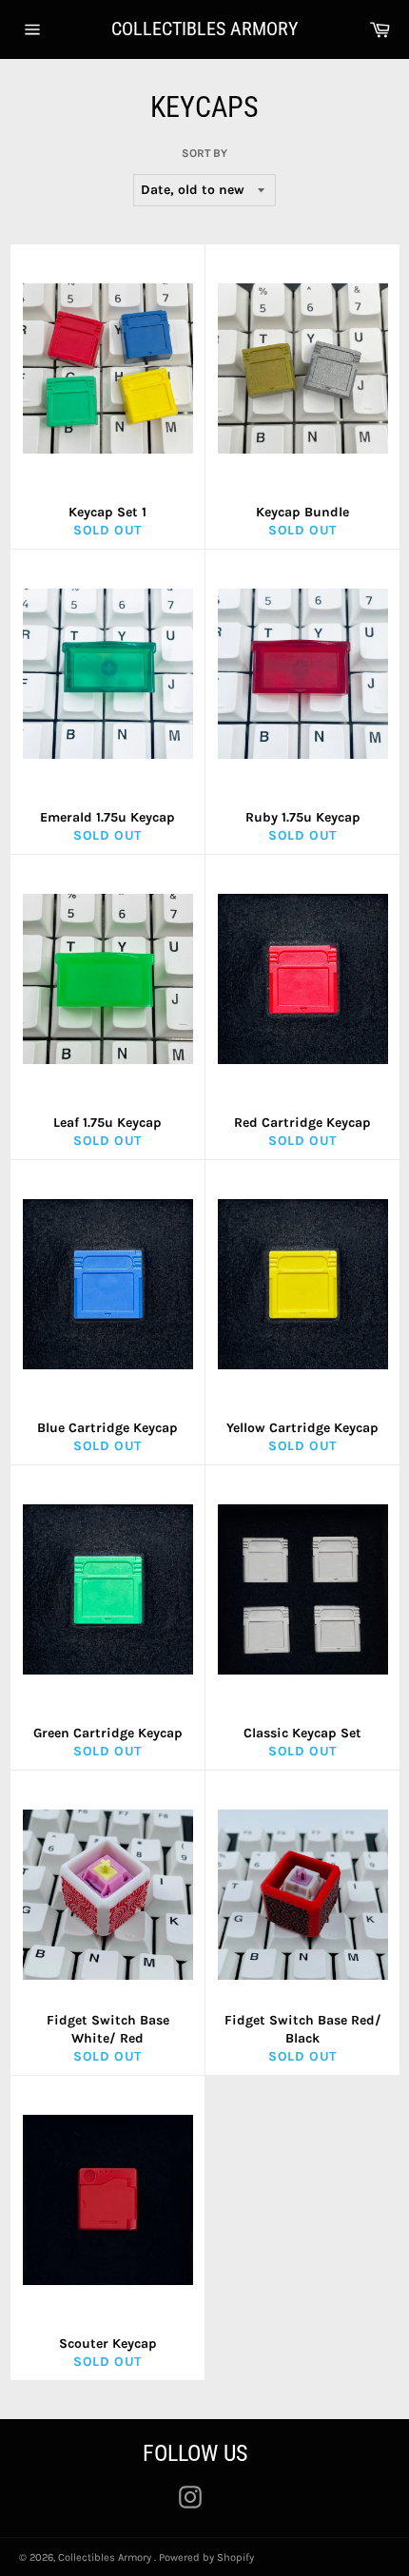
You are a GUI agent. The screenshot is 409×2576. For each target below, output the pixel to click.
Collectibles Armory (205, 29)
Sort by (204, 153)
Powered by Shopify (206, 2557)
